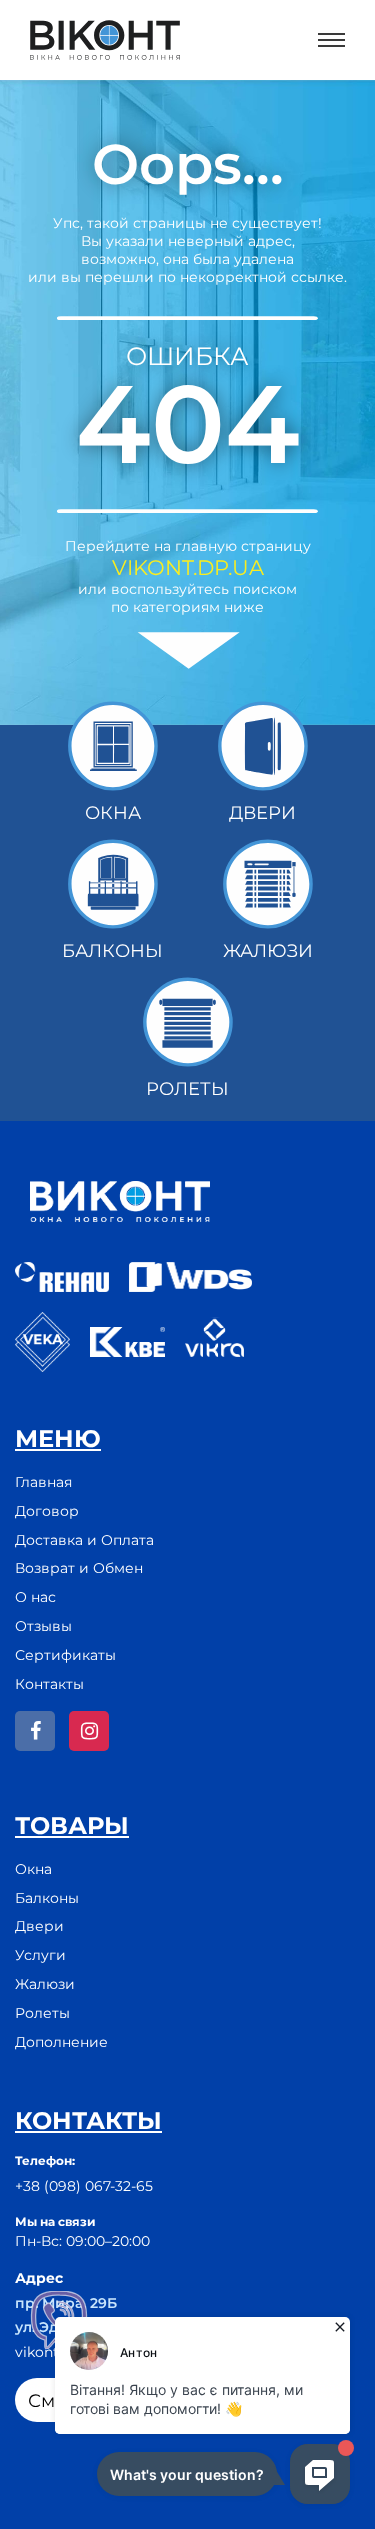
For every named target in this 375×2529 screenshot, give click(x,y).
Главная (43, 1482)
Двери (39, 1926)
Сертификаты (65, 1655)
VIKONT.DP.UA (188, 567)
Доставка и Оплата (84, 1540)
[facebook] (35, 1731)
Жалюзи (45, 1984)
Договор (47, 1511)
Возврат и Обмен (79, 1568)
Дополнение (61, 2042)
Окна (33, 1869)
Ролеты (42, 2013)
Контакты (49, 1684)
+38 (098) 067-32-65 (84, 2186)
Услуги (40, 1955)
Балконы (47, 1898)
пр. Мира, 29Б (66, 2303)
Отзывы (43, 1626)
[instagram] (89, 1731)
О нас (35, 1597)
